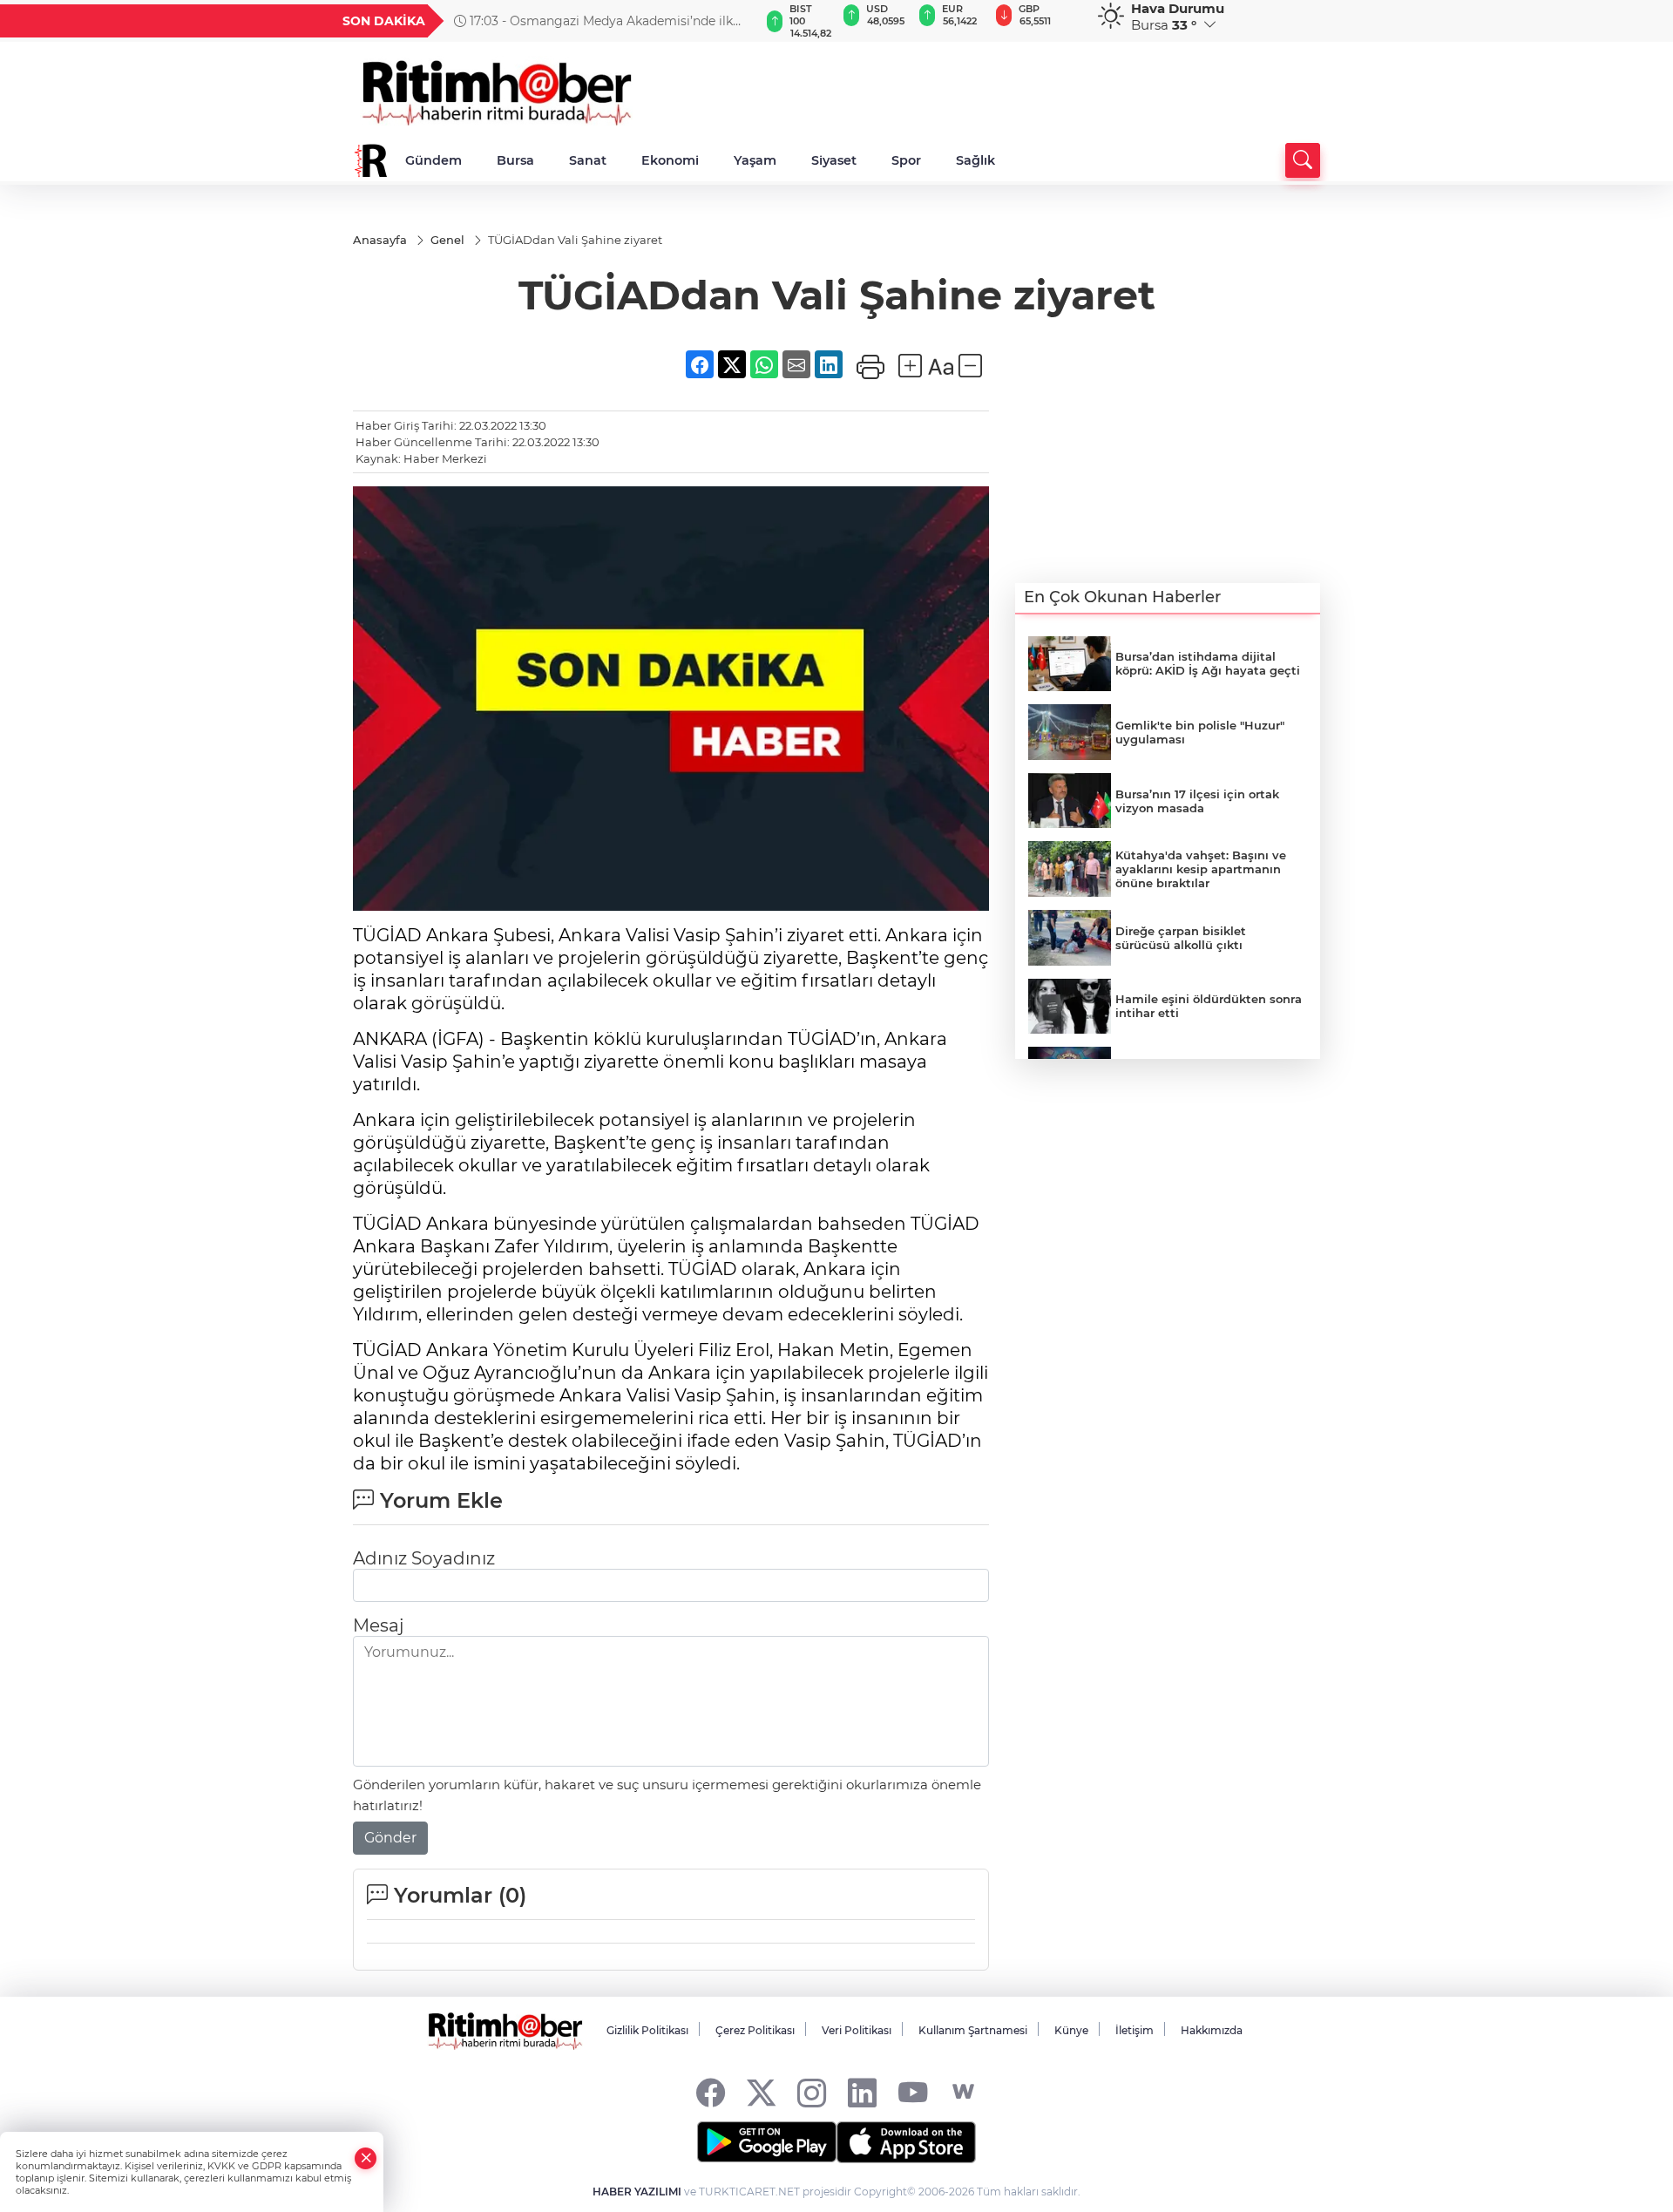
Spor (906, 160)
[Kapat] (366, 2158)
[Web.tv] (963, 2092)
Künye (1071, 2030)
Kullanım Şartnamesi (973, 2030)
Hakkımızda (1212, 2030)
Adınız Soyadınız (424, 1558)
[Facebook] (711, 2092)
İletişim (1135, 2030)
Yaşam (755, 160)
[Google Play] (767, 2142)
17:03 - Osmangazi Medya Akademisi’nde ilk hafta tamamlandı (593, 21)
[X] (761, 2092)
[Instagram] (812, 2092)
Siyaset (834, 160)
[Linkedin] (862, 2092)
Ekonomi (670, 160)
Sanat (588, 160)
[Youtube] (913, 2092)
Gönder (390, 1838)
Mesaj (378, 1625)
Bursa (515, 160)
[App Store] (906, 2142)
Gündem (433, 160)
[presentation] (738, 21)
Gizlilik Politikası (647, 2030)
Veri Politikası (857, 2030)
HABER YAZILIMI (637, 2192)
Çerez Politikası (755, 2030)
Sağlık (975, 160)
